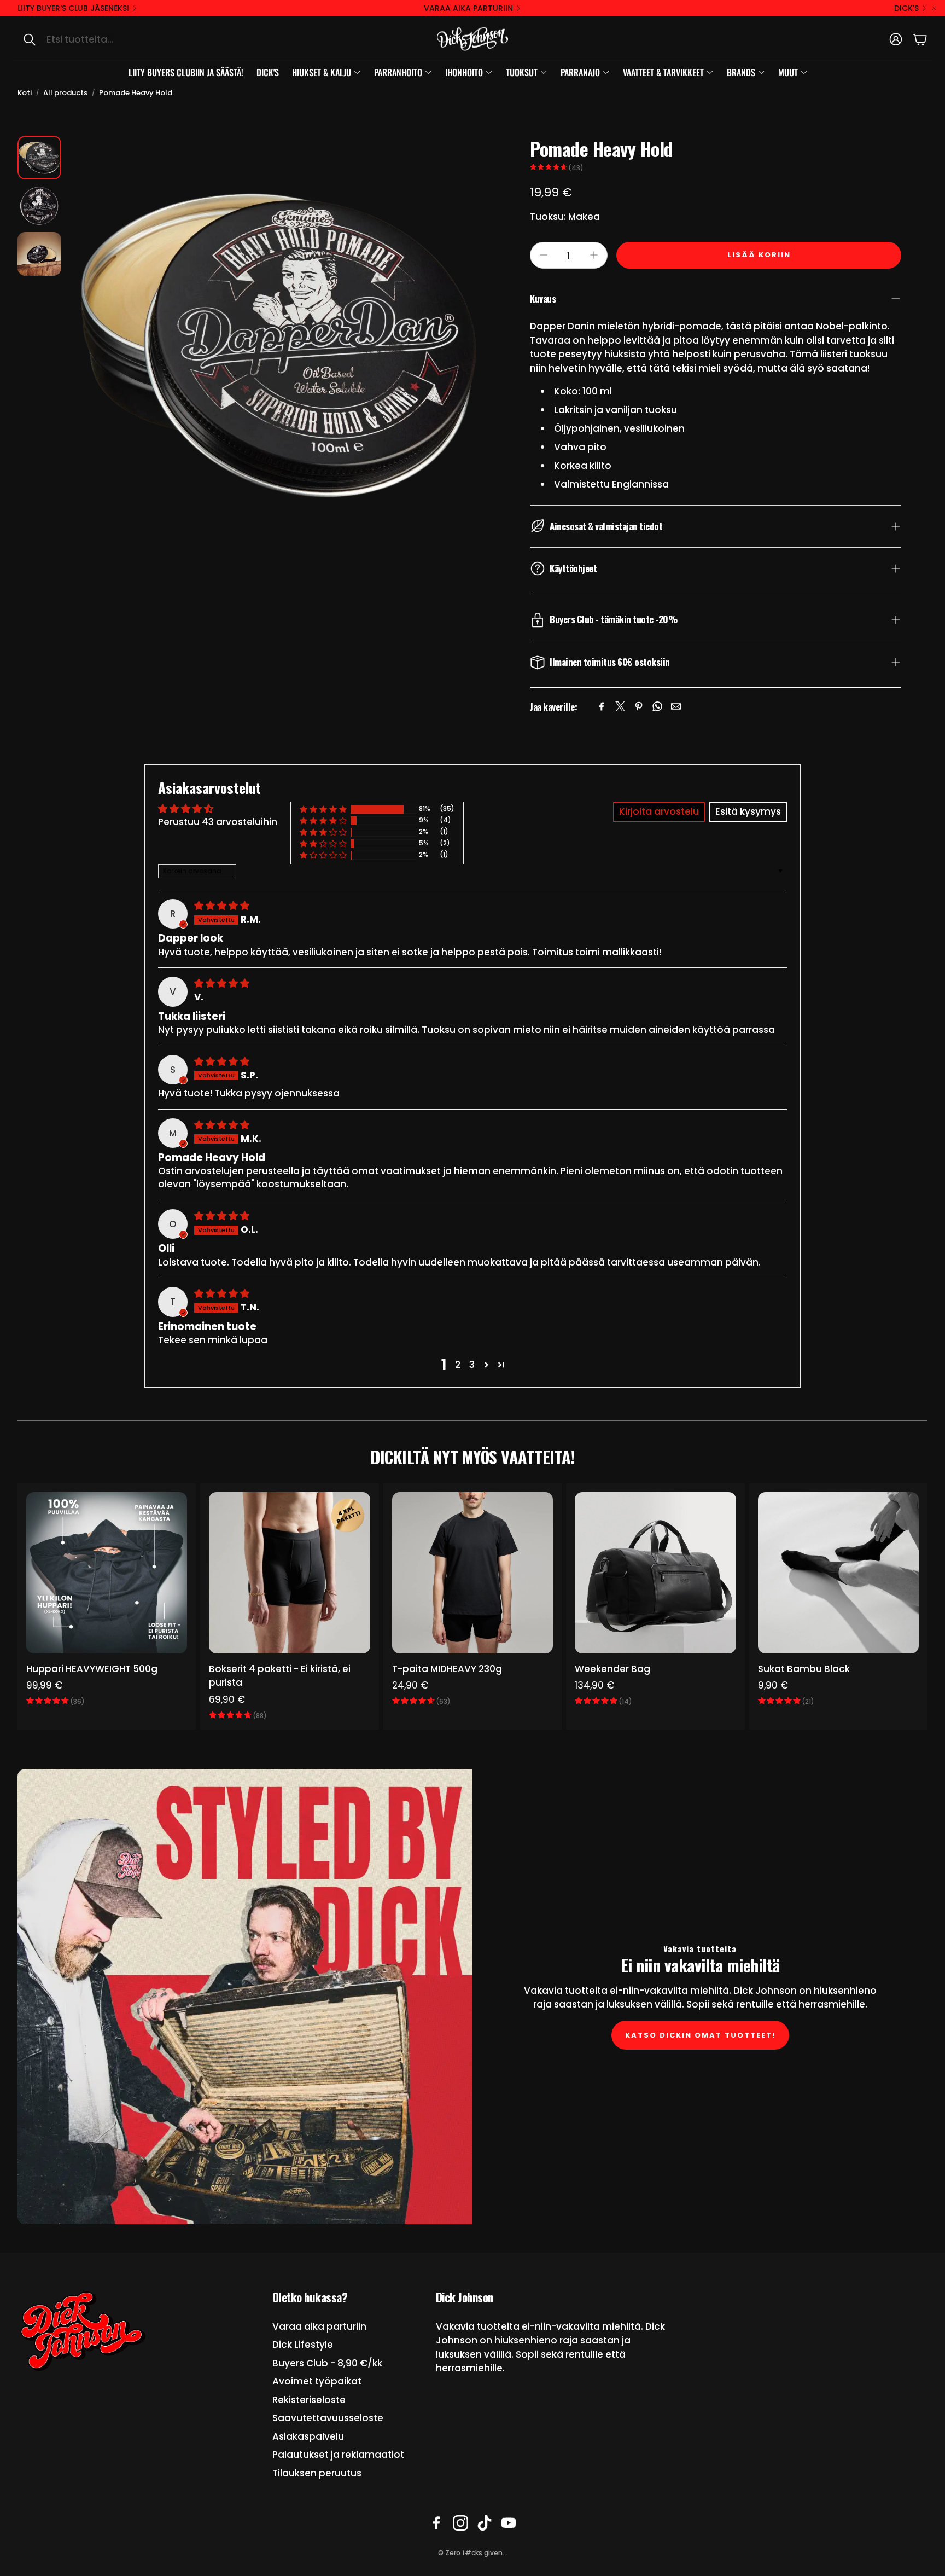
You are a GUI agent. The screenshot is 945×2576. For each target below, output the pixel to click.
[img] (222, 906)
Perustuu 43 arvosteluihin (218, 822)
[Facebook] (602, 706)
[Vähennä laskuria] (544, 255)
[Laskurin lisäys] (594, 255)
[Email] (676, 706)
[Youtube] (509, 2523)
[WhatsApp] (657, 706)
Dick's (906, 8)
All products (65, 93)
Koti (25, 93)
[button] (129, 39)
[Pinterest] (639, 706)
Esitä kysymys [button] (748, 811)
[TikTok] (485, 2523)
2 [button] (458, 1365)
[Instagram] (460, 2523)
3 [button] (472, 1365)
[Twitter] (620, 706)
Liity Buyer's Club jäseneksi (73, 8)
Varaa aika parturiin (468, 8)
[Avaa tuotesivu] (107, 1573)
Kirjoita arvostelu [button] (659, 811)
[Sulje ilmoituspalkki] (934, 8)
